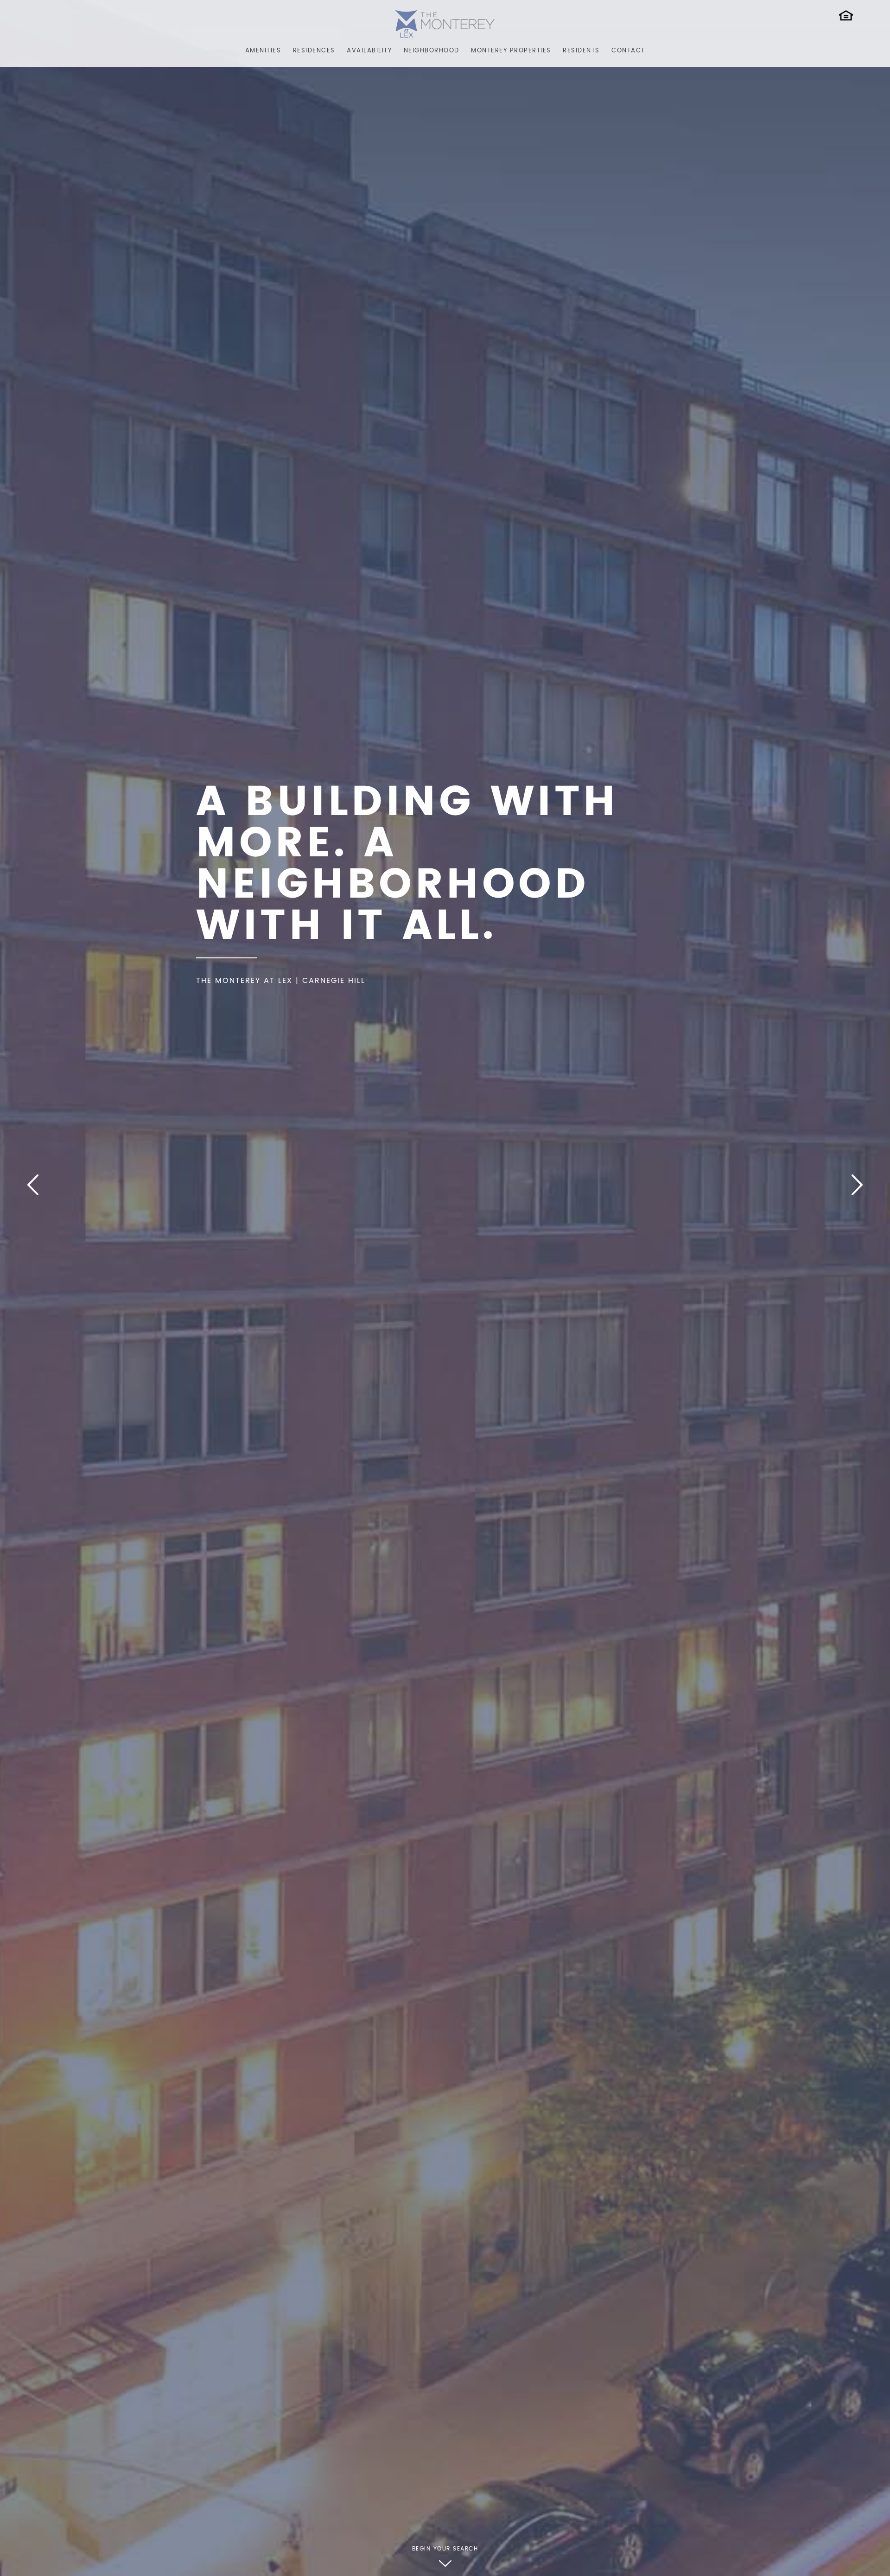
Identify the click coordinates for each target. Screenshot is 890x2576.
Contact (628, 51)
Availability (369, 51)
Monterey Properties (511, 51)
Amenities (263, 51)
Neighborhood (432, 51)
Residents (581, 51)
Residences (314, 51)
